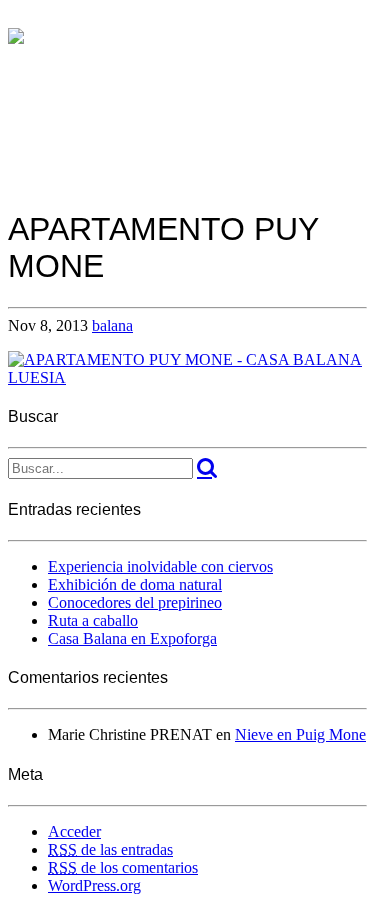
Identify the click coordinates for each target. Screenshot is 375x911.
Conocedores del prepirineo (135, 602)
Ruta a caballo (93, 620)
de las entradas (110, 849)
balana (112, 325)
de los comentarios (123, 867)
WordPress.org (94, 885)
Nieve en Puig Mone (300, 734)
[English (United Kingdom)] (36, 18)
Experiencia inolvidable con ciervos (160, 566)
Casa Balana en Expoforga (132, 638)
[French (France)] (56, 18)
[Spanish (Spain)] (16, 18)
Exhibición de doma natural (135, 584)
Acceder (74, 831)
